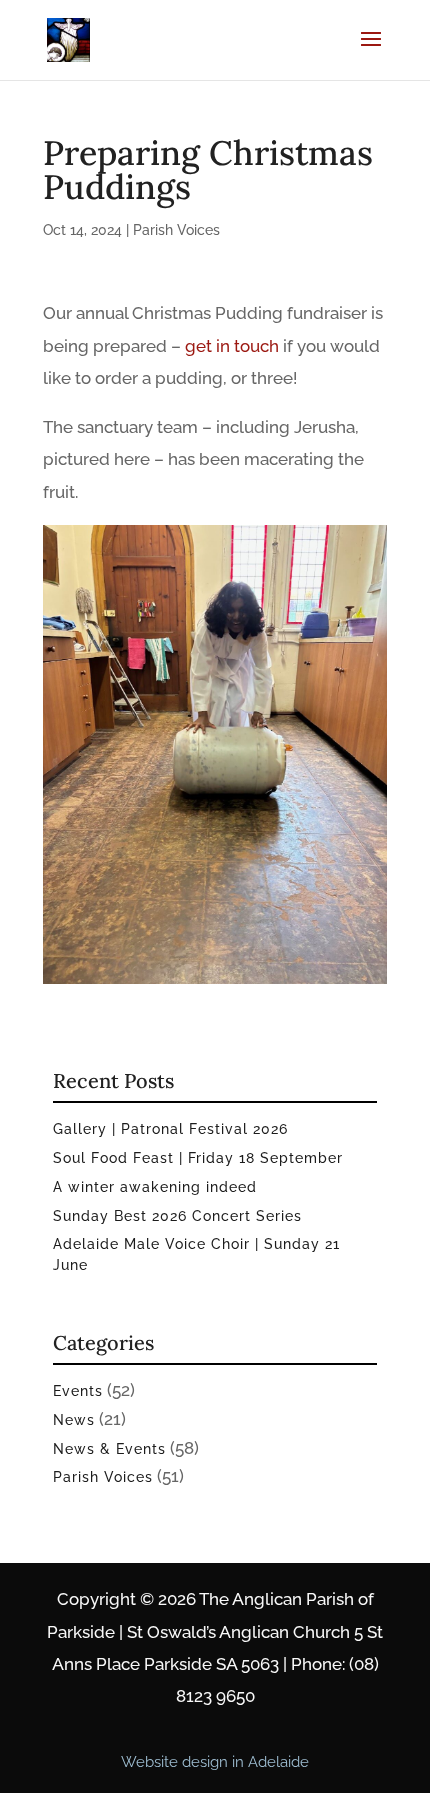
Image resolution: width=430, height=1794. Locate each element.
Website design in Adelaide (215, 1762)
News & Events (109, 1449)
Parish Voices (176, 230)
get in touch (232, 346)
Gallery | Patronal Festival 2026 (170, 1129)
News (74, 1420)
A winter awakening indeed (155, 1187)
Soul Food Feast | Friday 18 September (198, 1158)
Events (78, 1391)
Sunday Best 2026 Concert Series (177, 1216)
